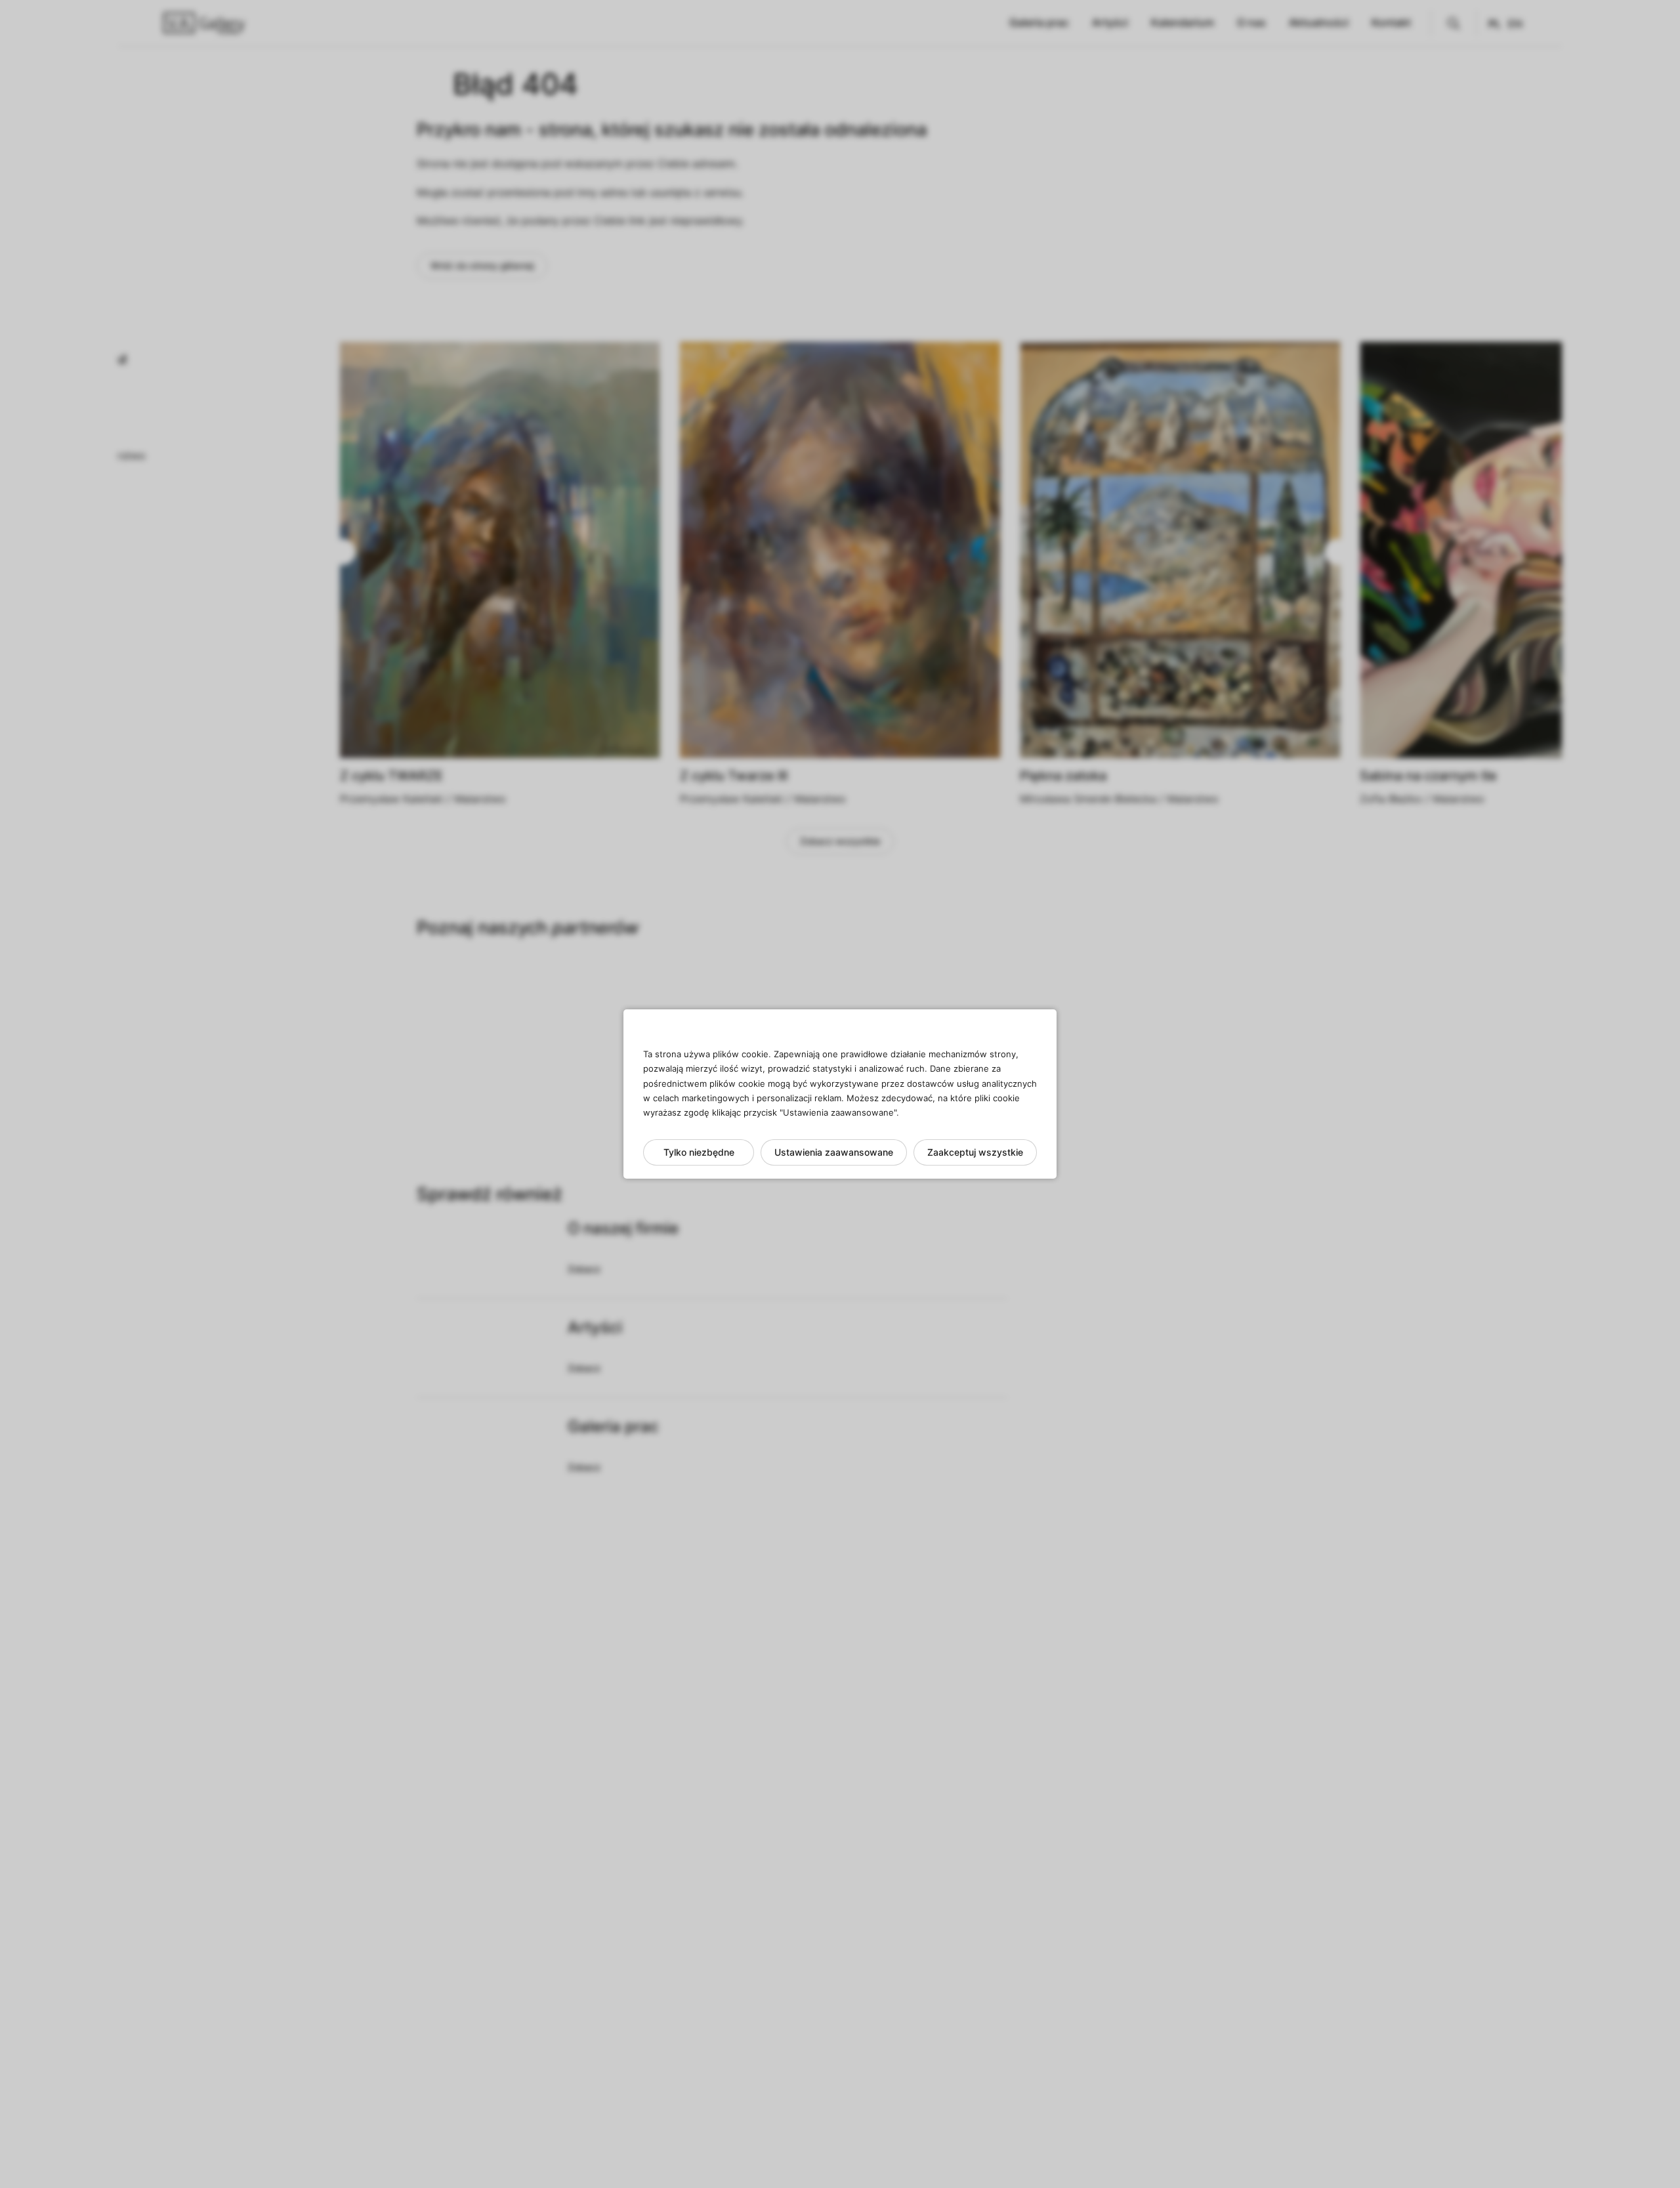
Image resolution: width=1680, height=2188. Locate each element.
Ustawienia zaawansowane (834, 1152)
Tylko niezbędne (699, 1152)
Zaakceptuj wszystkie (975, 1152)
